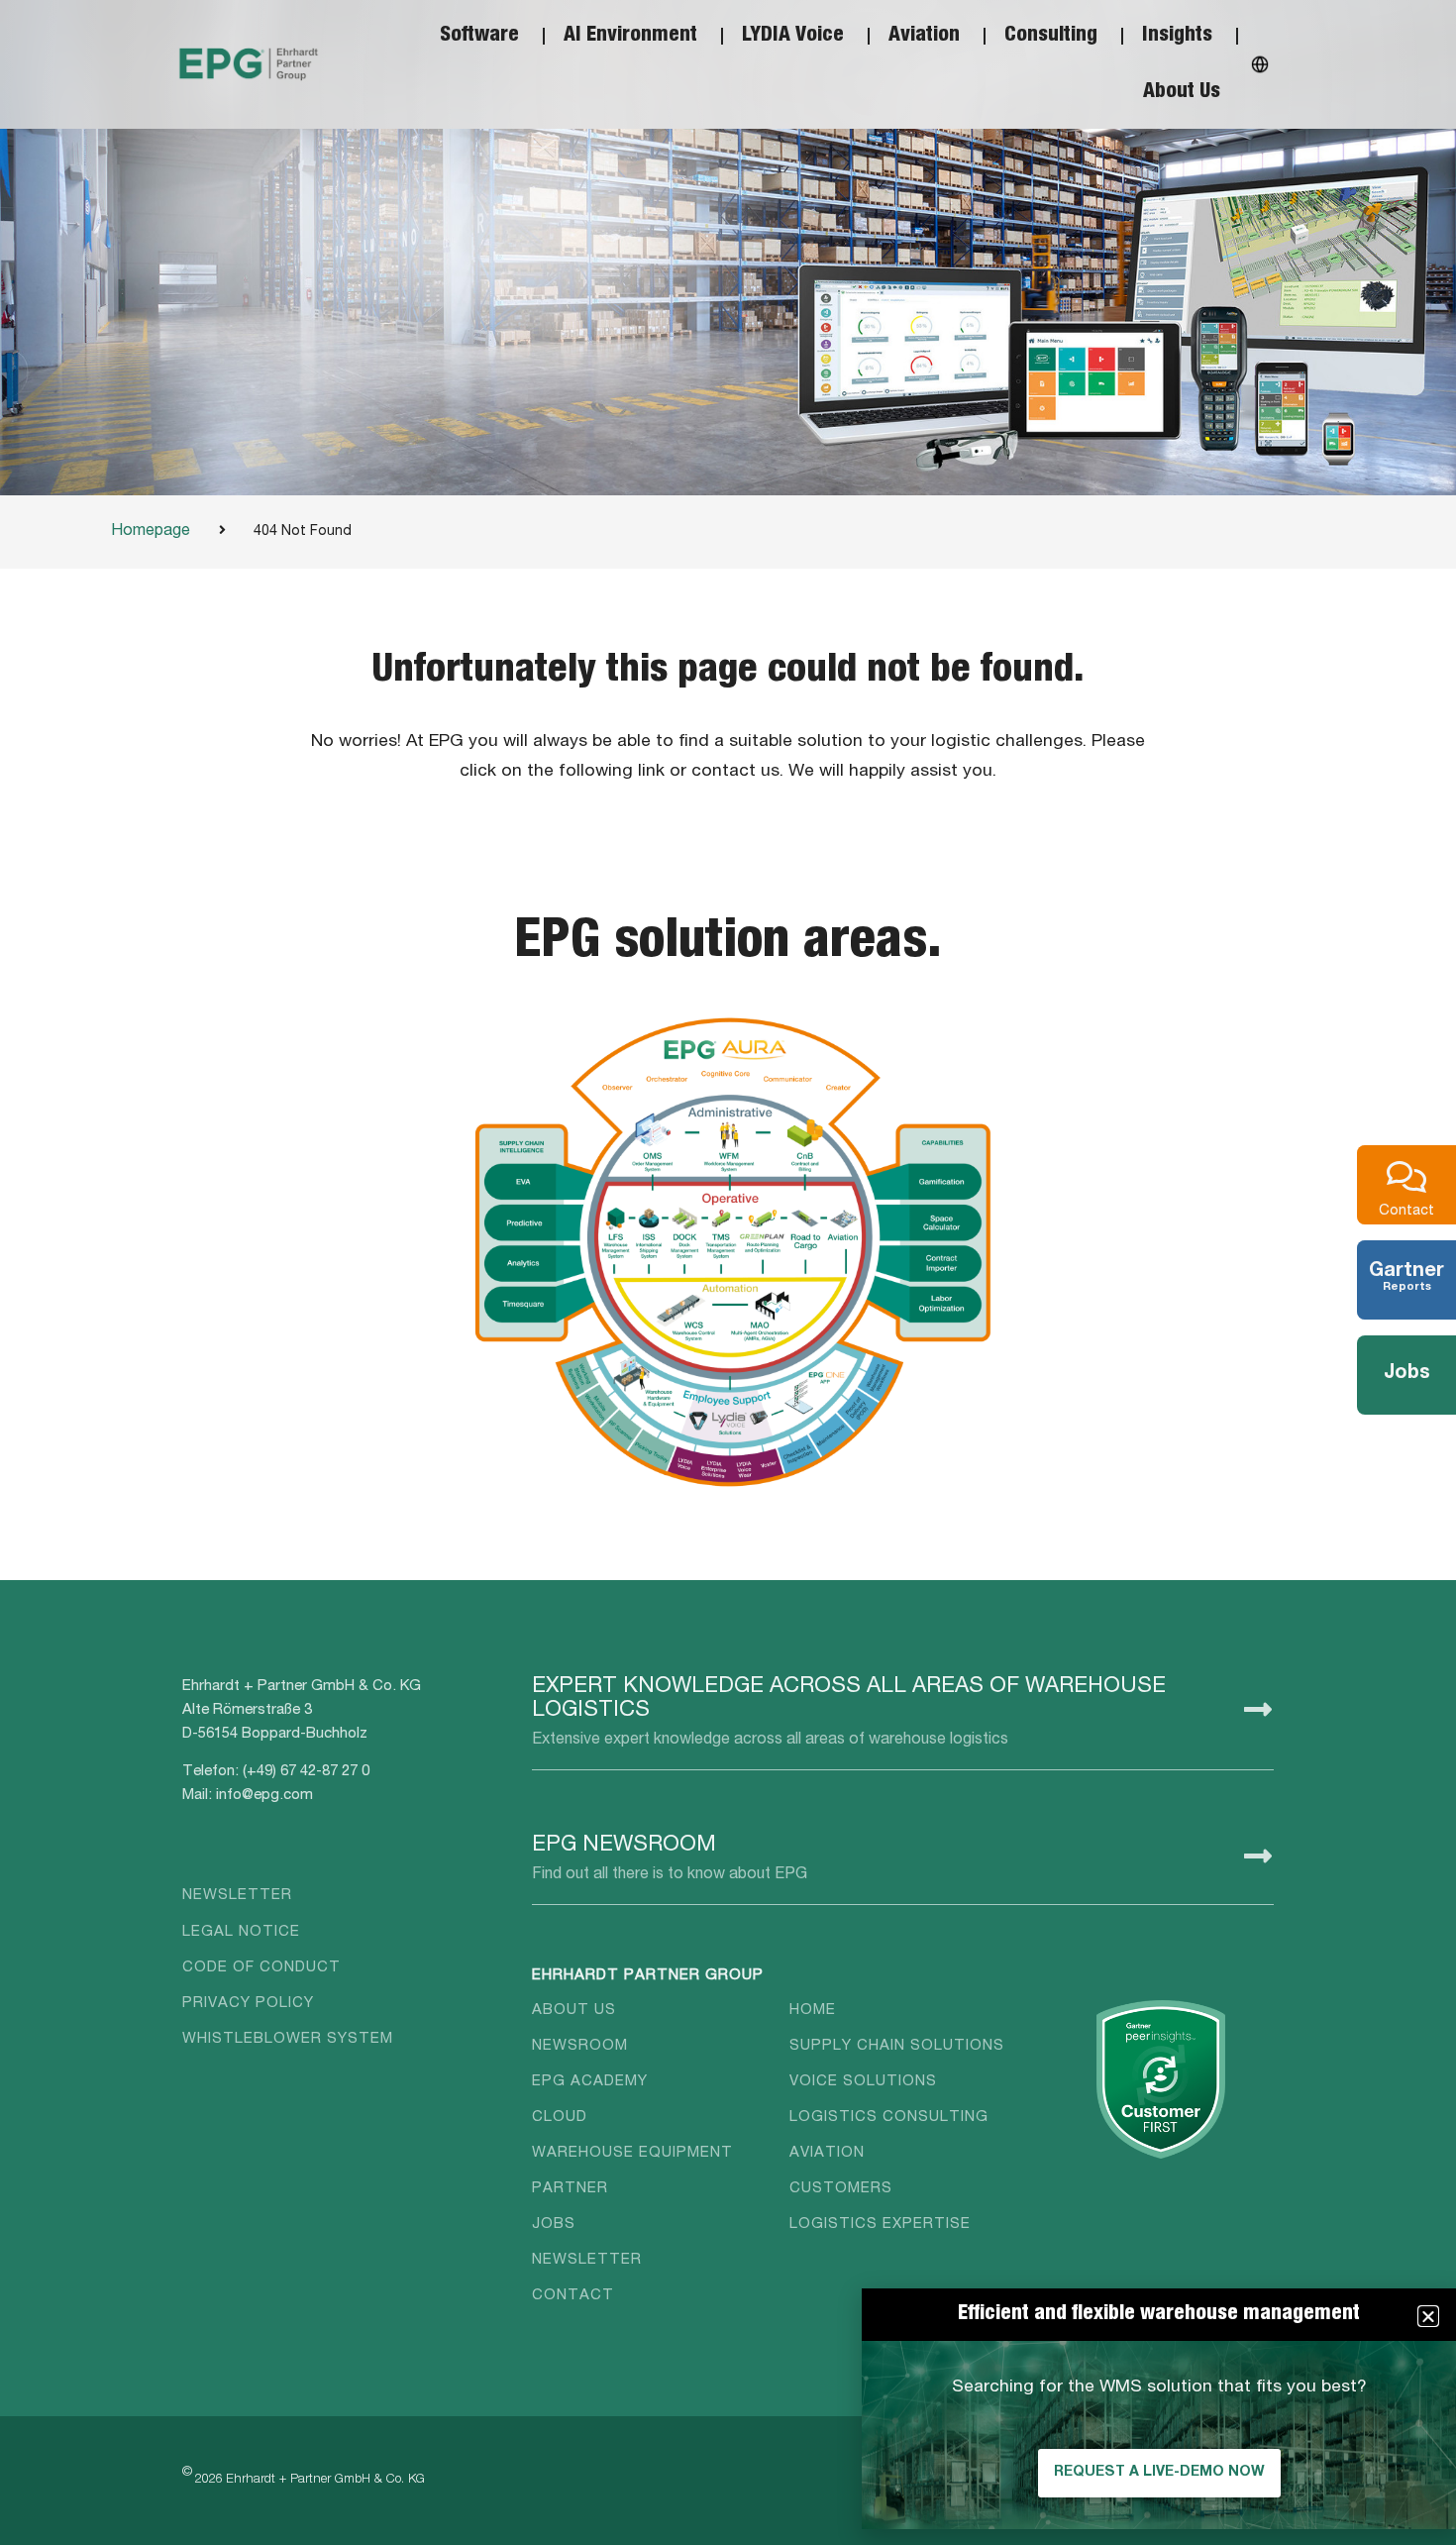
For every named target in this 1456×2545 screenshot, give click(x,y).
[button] (1428, 2316)
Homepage (151, 532)
